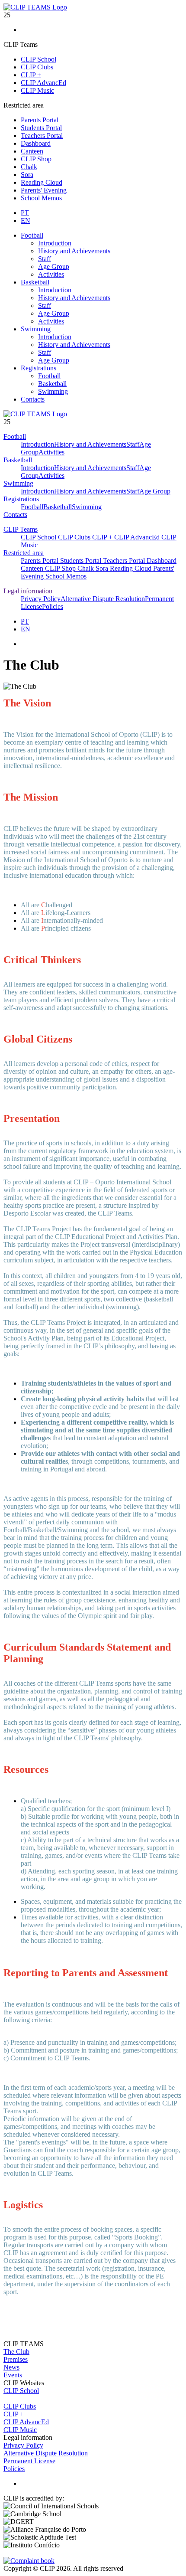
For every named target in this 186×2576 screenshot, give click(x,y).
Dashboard (36, 143)
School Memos (41, 198)
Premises (16, 2359)
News (11, 2367)
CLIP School (38, 59)
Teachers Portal (42, 136)
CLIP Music (37, 90)
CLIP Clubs (37, 67)
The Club (16, 2352)
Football (32, 235)
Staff (45, 259)
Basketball (35, 282)
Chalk (29, 167)
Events (13, 2375)
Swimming (36, 329)
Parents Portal (40, 120)
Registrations (38, 368)
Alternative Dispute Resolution (103, 599)
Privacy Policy (41, 599)
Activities (51, 274)
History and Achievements (74, 251)
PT (25, 213)
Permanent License (29, 2461)
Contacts (33, 399)
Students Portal (41, 128)
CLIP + (31, 75)
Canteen (32, 151)
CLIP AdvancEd (43, 83)
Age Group (54, 266)
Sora (27, 175)
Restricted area (24, 553)
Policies (53, 606)
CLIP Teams (21, 529)
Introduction (55, 243)
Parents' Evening (44, 190)
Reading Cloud (42, 182)
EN (26, 221)
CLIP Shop (36, 159)
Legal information (28, 591)
